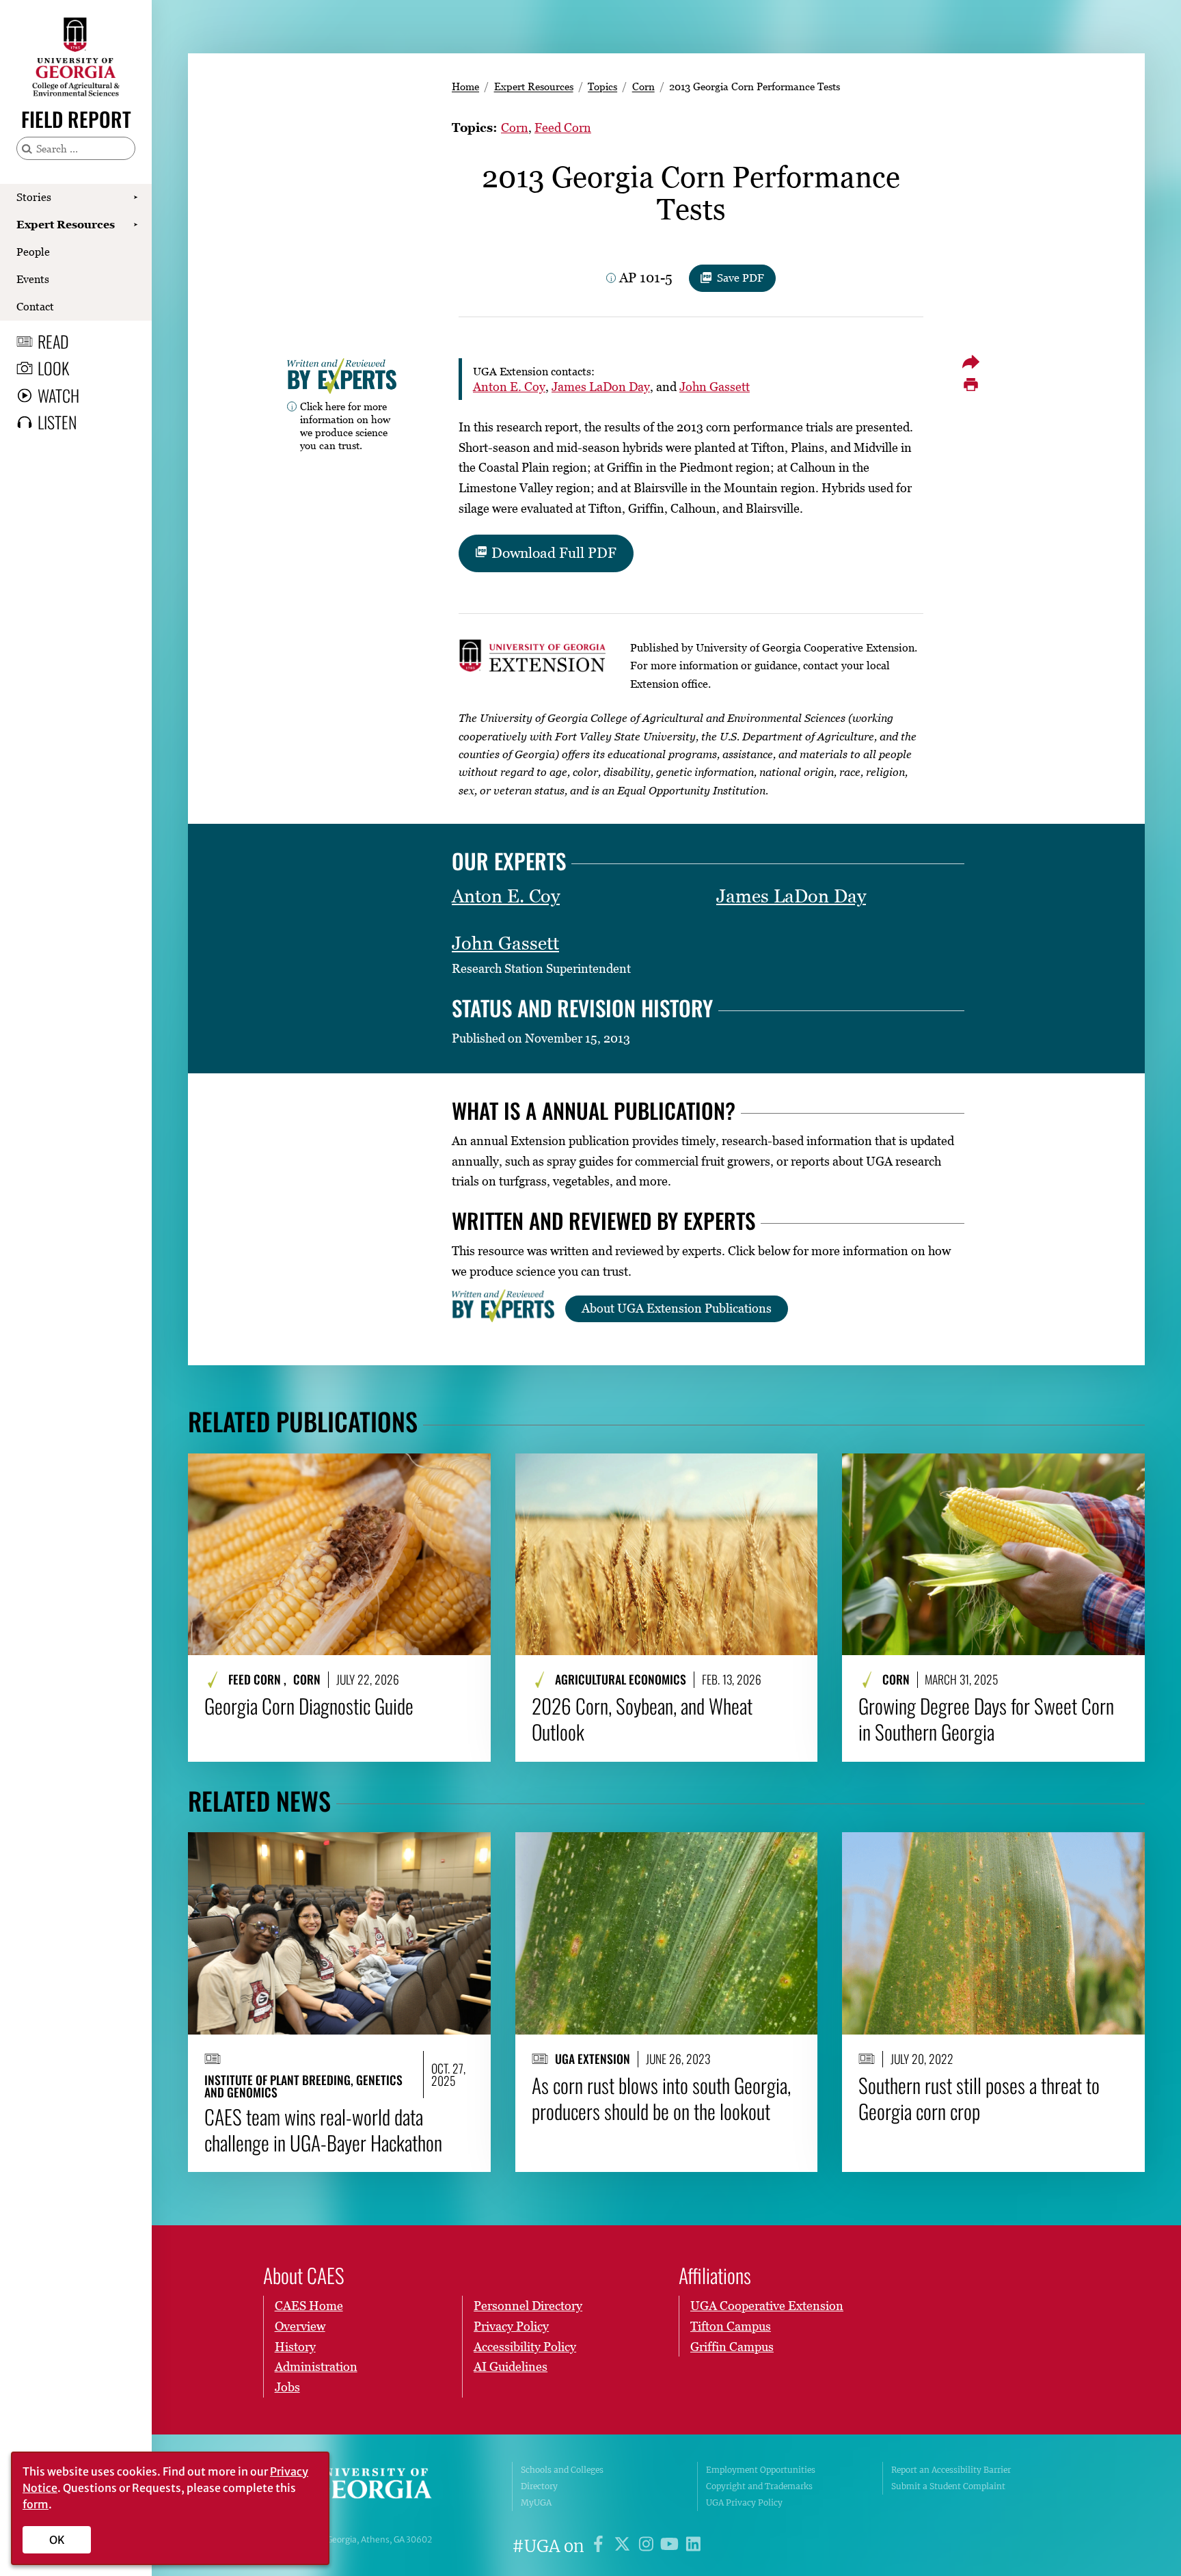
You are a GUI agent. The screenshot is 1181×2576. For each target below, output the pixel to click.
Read (53, 341)
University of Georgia (368, 2486)
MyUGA (536, 2503)
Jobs (287, 2387)
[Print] (970, 385)
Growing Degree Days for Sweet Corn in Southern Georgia (986, 1719)
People (33, 252)
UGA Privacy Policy (744, 2503)
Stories (34, 197)
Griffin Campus (732, 2347)
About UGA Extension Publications (677, 1308)
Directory (539, 2486)
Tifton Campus (731, 2326)
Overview (300, 2326)
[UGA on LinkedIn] (693, 2546)
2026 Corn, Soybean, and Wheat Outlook (642, 1719)
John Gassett (715, 387)
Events (33, 279)
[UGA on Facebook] (600, 2546)
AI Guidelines (511, 2366)
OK (57, 2540)
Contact (35, 306)
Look (53, 368)
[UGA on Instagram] (648, 2546)
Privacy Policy (511, 2326)
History (295, 2347)
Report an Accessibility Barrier (951, 2470)
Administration (316, 2366)
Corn (643, 86)
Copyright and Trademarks (759, 2486)
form (36, 2504)
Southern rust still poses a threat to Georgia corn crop (979, 2098)
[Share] (970, 362)
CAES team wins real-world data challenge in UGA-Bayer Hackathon (323, 2130)
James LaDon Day (601, 387)
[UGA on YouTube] (671, 2546)
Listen (57, 422)
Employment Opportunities (761, 2470)
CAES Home (309, 2306)
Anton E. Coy (509, 387)
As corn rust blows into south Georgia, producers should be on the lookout (661, 2098)
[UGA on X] (624, 2546)
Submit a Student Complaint (948, 2486)
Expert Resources (66, 224)
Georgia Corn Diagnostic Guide (309, 1706)
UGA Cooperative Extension (767, 2306)
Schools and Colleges (562, 2470)
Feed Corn (563, 128)
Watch (58, 395)
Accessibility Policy (525, 2347)
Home (465, 86)
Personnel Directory (528, 2306)
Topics (602, 86)
